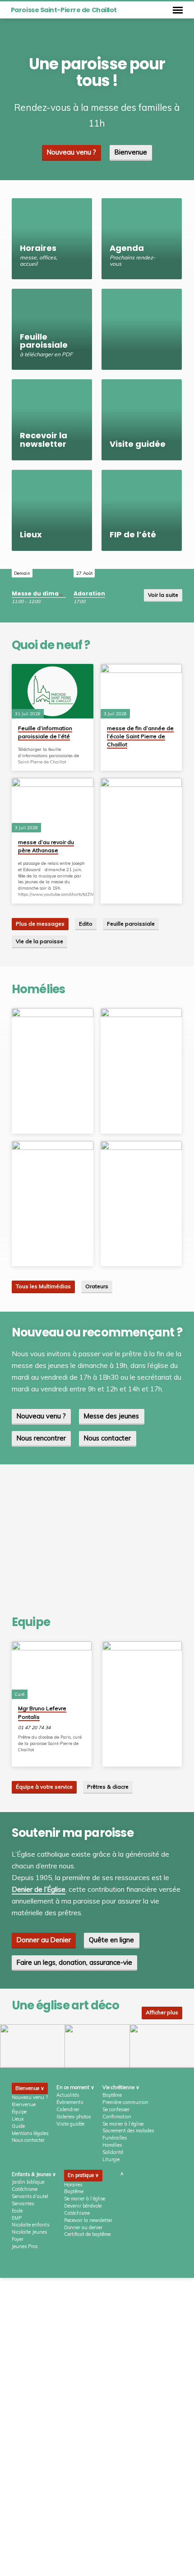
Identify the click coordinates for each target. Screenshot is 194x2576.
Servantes (23, 2203)
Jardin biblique (28, 2182)
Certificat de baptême (87, 2234)
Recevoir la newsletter (88, 2220)
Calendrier (68, 2109)
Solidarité (113, 2152)
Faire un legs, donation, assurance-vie (74, 1962)
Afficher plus (162, 2012)
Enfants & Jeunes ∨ (34, 2174)
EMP (17, 2218)
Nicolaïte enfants (30, 2225)
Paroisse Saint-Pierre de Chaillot (64, 10)
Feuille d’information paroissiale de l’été (45, 732)
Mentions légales (30, 2133)
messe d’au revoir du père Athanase (46, 846)
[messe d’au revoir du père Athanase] (53, 805)
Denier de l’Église (39, 1889)
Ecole (17, 2211)
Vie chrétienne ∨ (121, 2087)
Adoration (89, 593)
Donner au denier (83, 2227)
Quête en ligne (111, 1940)
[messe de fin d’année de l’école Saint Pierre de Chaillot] (141, 691)
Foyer (18, 2239)
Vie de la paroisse (39, 941)
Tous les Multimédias (43, 1286)
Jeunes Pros (25, 2246)
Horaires (73, 2185)
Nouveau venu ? (72, 152)
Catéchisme (25, 2189)
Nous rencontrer (41, 1438)
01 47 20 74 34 (34, 1728)
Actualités (68, 2095)
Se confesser (116, 2109)
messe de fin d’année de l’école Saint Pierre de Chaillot (140, 736)
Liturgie (111, 2159)
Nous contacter (107, 1438)
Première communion (125, 2102)
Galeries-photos (74, 2117)
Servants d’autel (30, 2196)
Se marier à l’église (123, 2124)
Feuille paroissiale (131, 924)
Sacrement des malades (128, 2131)
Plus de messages (40, 924)
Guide (18, 2126)
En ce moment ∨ (75, 2087)
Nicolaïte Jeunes (29, 2232)
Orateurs (97, 1286)
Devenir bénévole (83, 2206)
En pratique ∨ (83, 2175)
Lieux (18, 2119)
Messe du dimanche (43, 593)
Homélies (112, 2145)
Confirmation (117, 2117)
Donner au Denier (44, 1940)
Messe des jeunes (111, 1416)
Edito (86, 924)
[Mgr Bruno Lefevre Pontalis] (52, 1670)
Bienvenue (131, 152)
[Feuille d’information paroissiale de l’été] (53, 691)
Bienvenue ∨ (30, 2088)
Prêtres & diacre (108, 1787)
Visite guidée (70, 2124)
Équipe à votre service (44, 1787)
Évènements (70, 2102)
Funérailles (115, 2138)
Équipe (19, 2112)
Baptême (112, 2095)
